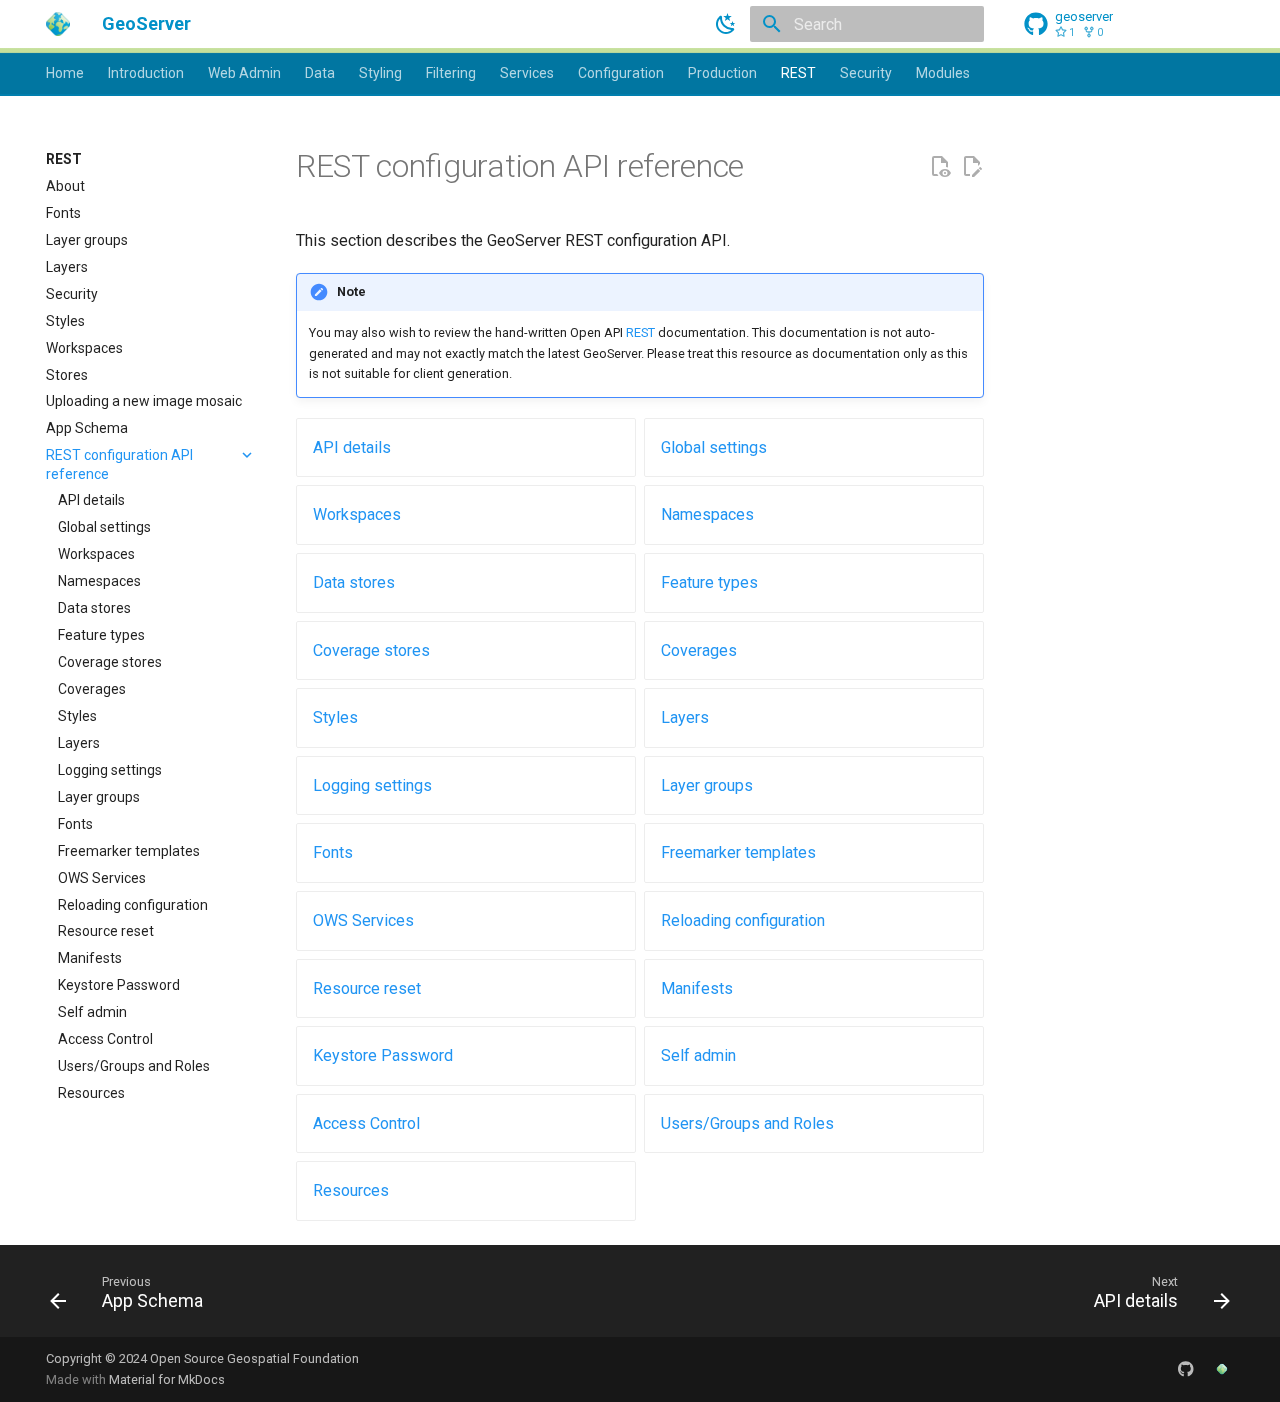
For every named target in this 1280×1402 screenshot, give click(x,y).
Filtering (451, 73)
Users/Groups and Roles (747, 1123)
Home (65, 73)
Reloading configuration (743, 920)
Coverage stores (371, 650)
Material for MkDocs (167, 1379)
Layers (685, 717)
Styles (335, 717)
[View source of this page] (940, 167)
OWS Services (363, 920)
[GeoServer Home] (1222, 1369)
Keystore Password (383, 1055)
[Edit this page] (972, 167)
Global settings (714, 447)
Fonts (333, 852)
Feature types (709, 582)
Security (866, 73)
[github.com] (1186, 1369)
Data (320, 73)
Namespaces (707, 514)
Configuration (621, 73)
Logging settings (372, 785)
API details (352, 447)
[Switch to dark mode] (726, 24)
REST (798, 73)
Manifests (697, 988)
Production (722, 73)
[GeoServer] (58, 24)
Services (527, 73)
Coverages (699, 650)
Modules (943, 73)
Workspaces (357, 514)
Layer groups (707, 785)
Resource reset (367, 988)
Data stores (354, 582)
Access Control (366, 1123)
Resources (351, 1190)
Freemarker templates (738, 852)
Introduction (146, 73)
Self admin (698, 1055)
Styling (380, 73)
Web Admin (244, 73)
